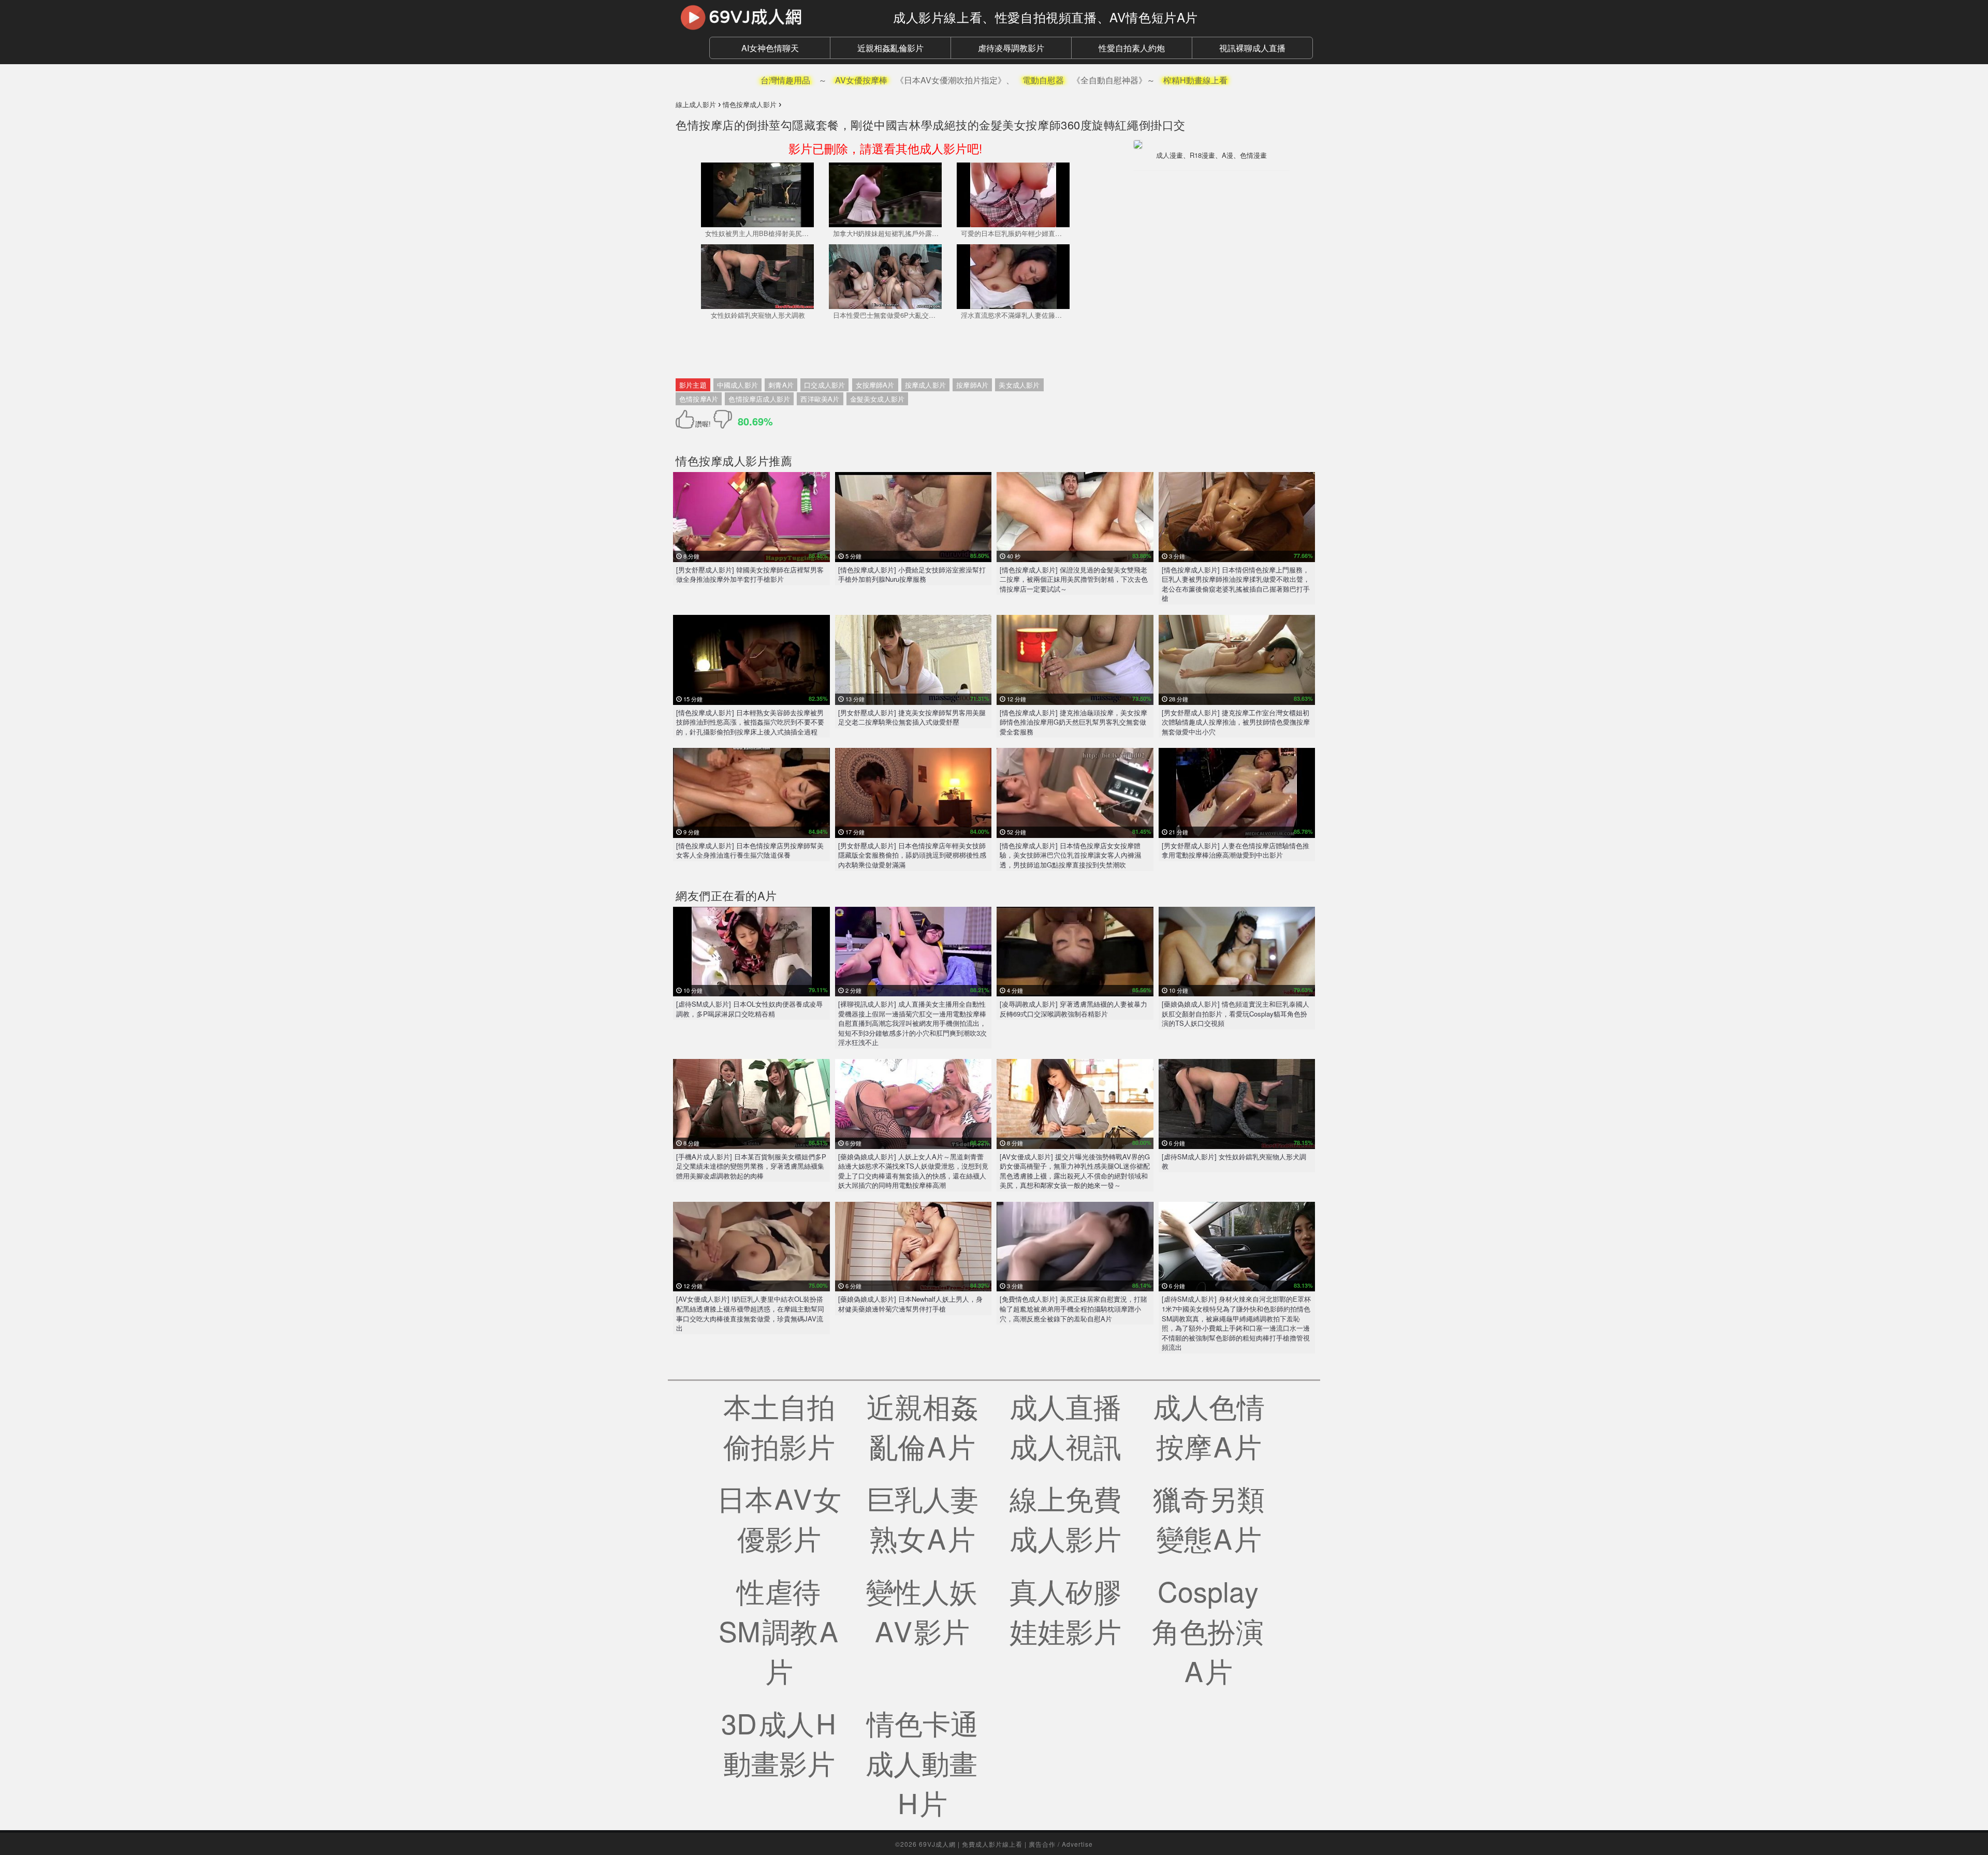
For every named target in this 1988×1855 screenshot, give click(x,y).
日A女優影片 (779, 1518)
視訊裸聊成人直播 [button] (1252, 48)
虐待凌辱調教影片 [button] (1011, 48)
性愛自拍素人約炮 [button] (1132, 48)
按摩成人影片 (925, 385)
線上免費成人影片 (1065, 1518)
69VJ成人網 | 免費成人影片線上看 (971, 1844)
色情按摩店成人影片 (759, 399)
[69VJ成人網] (777, 17)
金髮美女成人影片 (878, 399)
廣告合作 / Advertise (1061, 1844)
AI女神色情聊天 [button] (770, 48)
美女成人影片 (1019, 385)
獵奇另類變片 (1209, 1518)
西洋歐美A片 (820, 399)
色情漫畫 (1253, 155)
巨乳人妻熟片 (923, 1518)
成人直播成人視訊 (1065, 1425)
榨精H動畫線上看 (1195, 80)
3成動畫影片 (779, 1742)
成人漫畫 (1170, 155)
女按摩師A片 (875, 385)
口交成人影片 (824, 385)
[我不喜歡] (723, 419)
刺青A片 (781, 385)
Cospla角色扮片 (1209, 1630)
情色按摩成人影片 (722, 460)
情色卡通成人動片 (922, 1762)
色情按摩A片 (699, 399)
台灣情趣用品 (785, 80)
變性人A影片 (922, 1610)
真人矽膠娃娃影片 (1065, 1610)
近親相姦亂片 (923, 1425)
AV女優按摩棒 (861, 80)
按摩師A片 (972, 385)
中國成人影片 (737, 385)
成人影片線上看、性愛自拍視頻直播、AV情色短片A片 (1046, 17)
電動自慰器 (1043, 80)
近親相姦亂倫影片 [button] (890, 48)
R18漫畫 (1202, 155)
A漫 (1227, 155)
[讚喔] (687, 419)
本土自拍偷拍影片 (779, 1425)
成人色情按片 (1209, 1425)
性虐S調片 (779, 1630)
